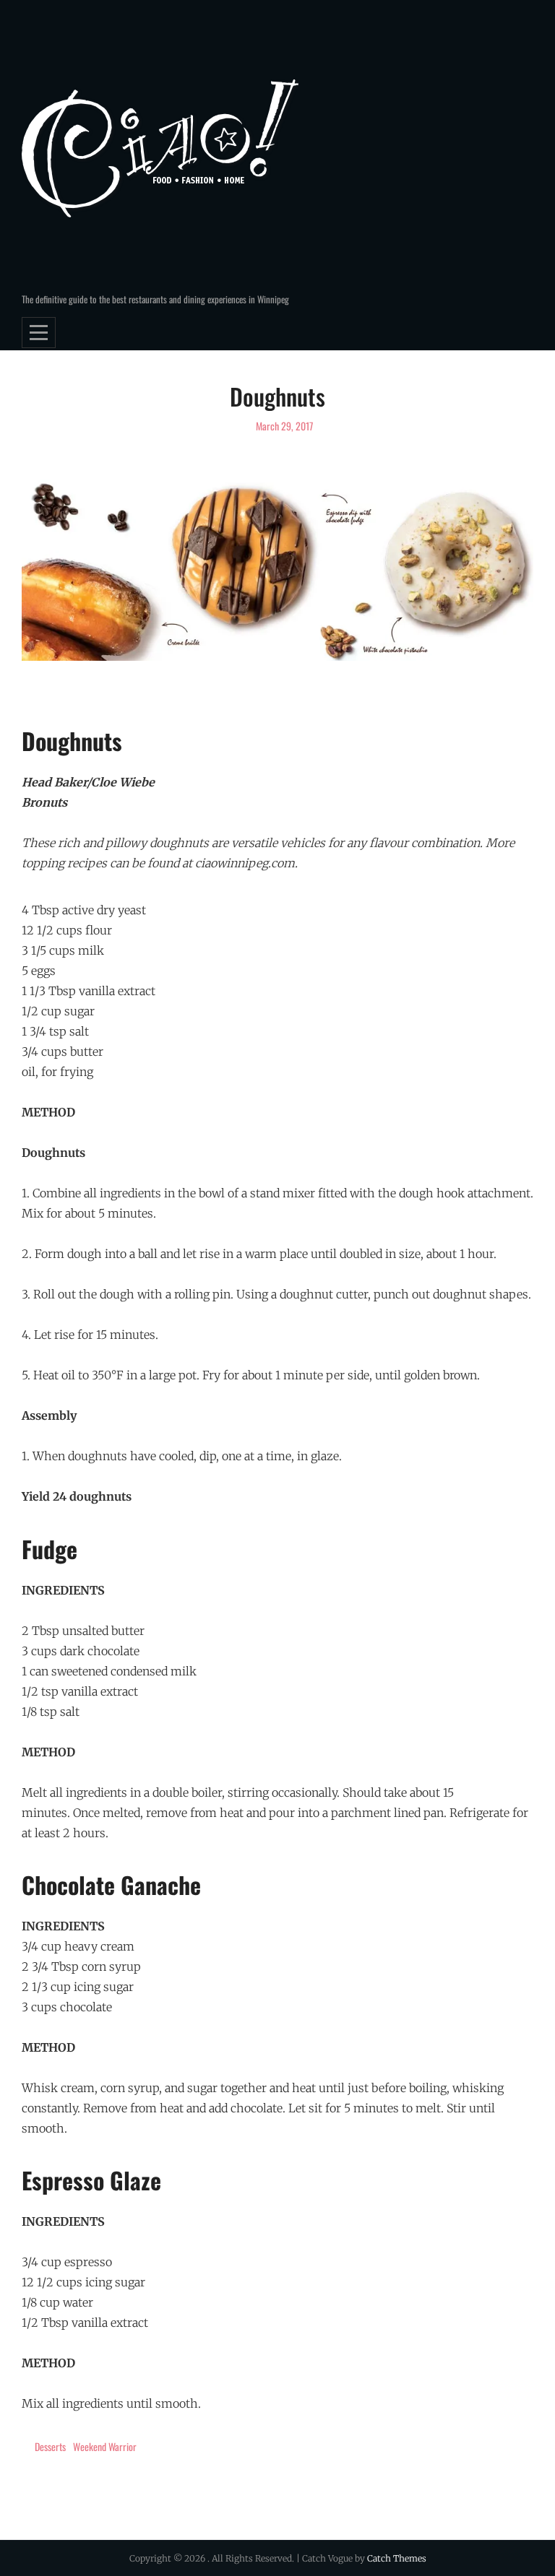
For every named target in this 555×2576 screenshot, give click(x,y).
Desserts (50, 2446)
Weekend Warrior (105, 2446)
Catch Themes (397, 2558)
